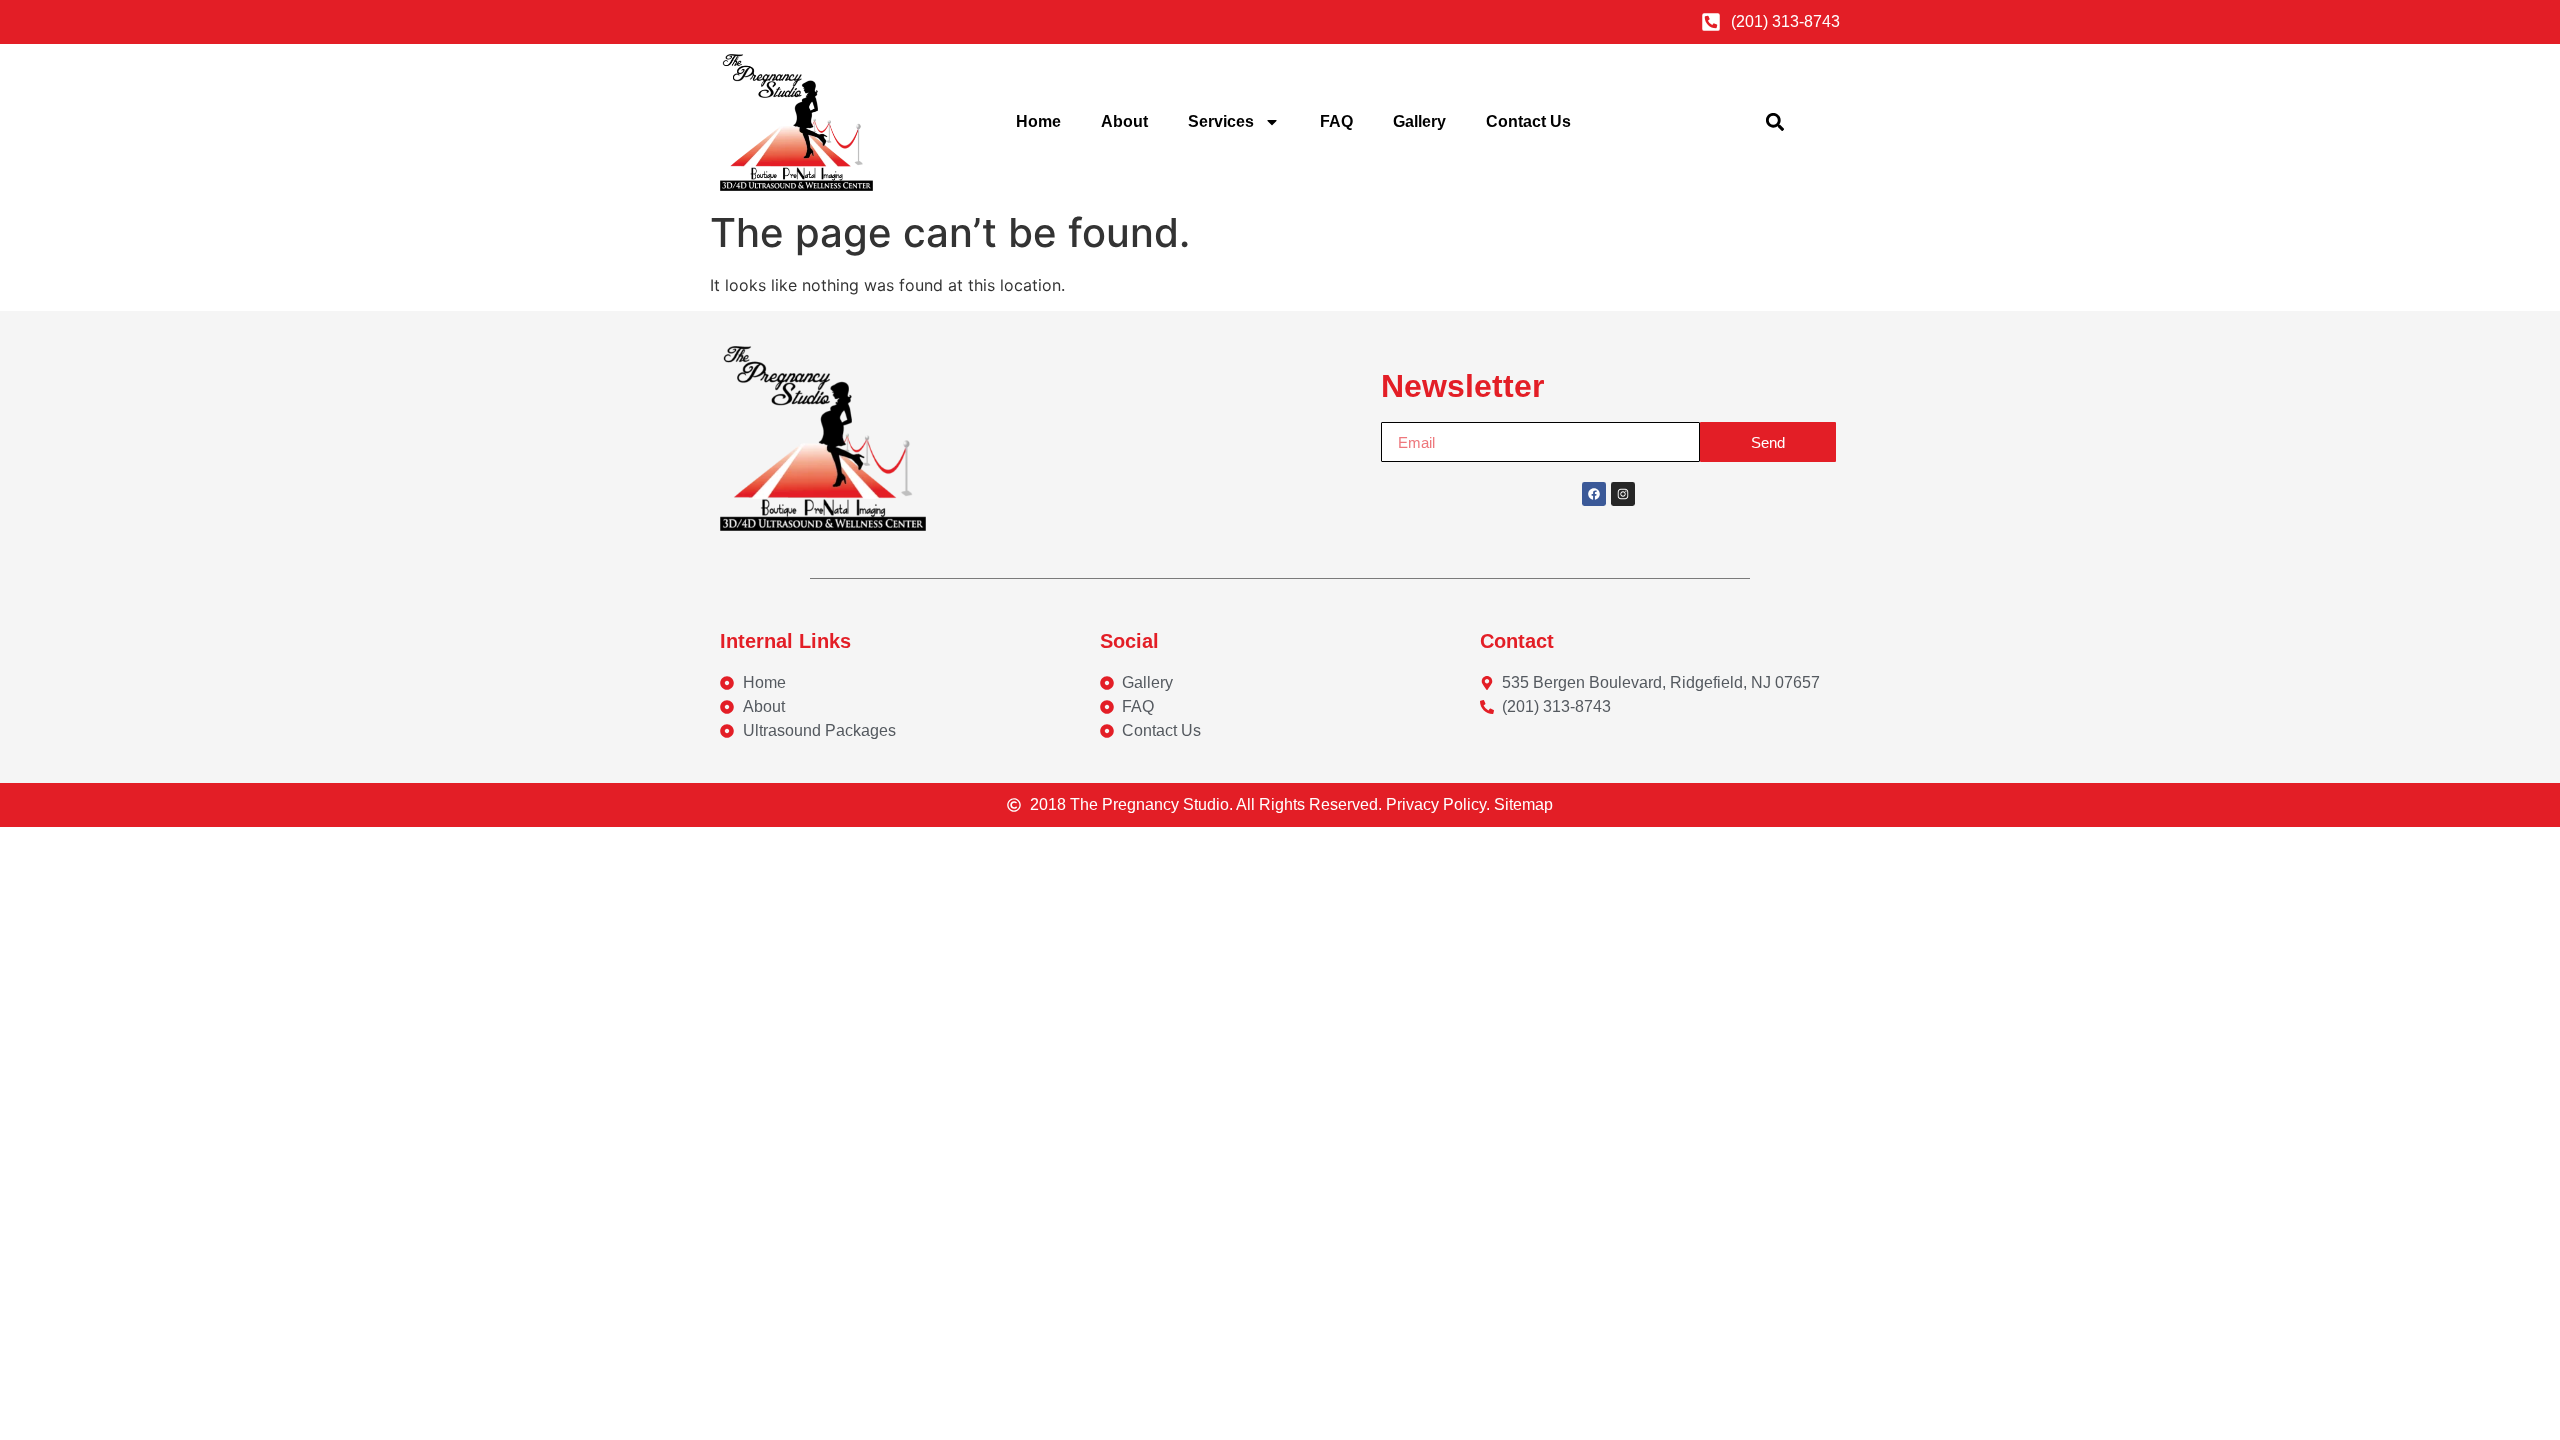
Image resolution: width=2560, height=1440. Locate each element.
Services (1221, 121)
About (1124, 121)
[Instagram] (1623, 494)
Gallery (1419, 121)
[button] (1775, 122)
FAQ (1336, 121)
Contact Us (1528, 121)
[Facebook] (1594, 494)
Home (1038, 121)
